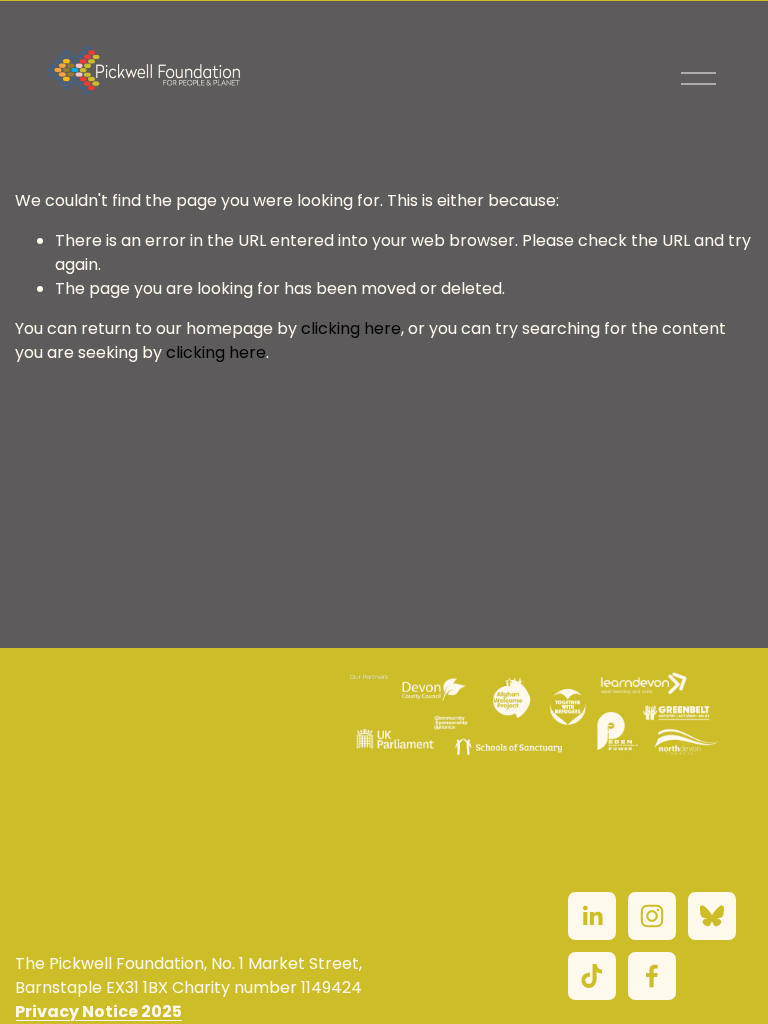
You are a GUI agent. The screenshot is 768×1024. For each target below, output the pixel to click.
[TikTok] (592, 976)
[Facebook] (652, 976)
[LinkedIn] (592, 916)
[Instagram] (652, 916)
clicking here (351, 328)
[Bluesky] (712, 916)
